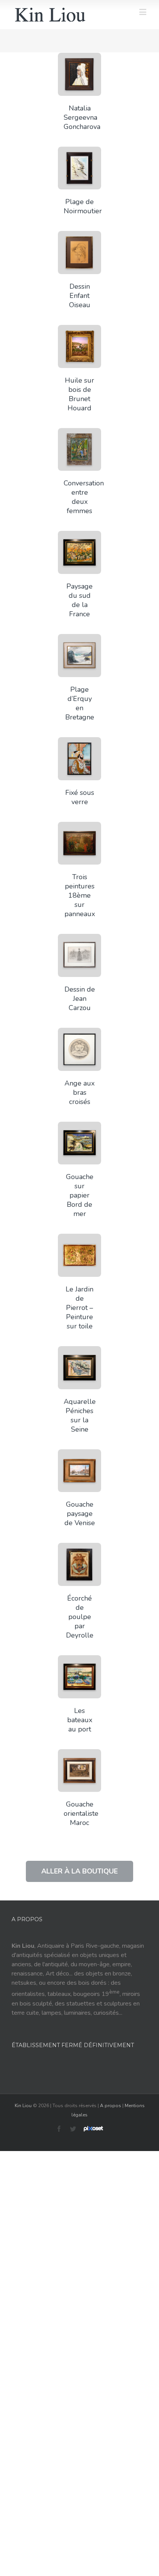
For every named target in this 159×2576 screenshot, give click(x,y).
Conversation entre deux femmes (84, 497)
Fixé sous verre (80, 797)
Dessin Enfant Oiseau (80, 296)
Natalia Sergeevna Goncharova (82, 117)
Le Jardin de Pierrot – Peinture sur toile (79, 1308)
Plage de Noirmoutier (83, 206)
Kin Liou (23, 2106)
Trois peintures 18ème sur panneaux (80, 895)
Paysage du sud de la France (79, 600)
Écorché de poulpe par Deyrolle (80, 1617)
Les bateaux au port (80, 1720)
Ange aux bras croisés (79, 1092)
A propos (111, 2106)
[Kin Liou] (50, 15)
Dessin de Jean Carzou (80, 999)
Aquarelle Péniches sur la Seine (80, 1415)
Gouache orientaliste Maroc (81, 1813)
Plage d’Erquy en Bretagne (80, 703)
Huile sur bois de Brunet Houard (79, 394)
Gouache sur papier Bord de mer (80, 1195)
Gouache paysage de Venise (80, 1514)
